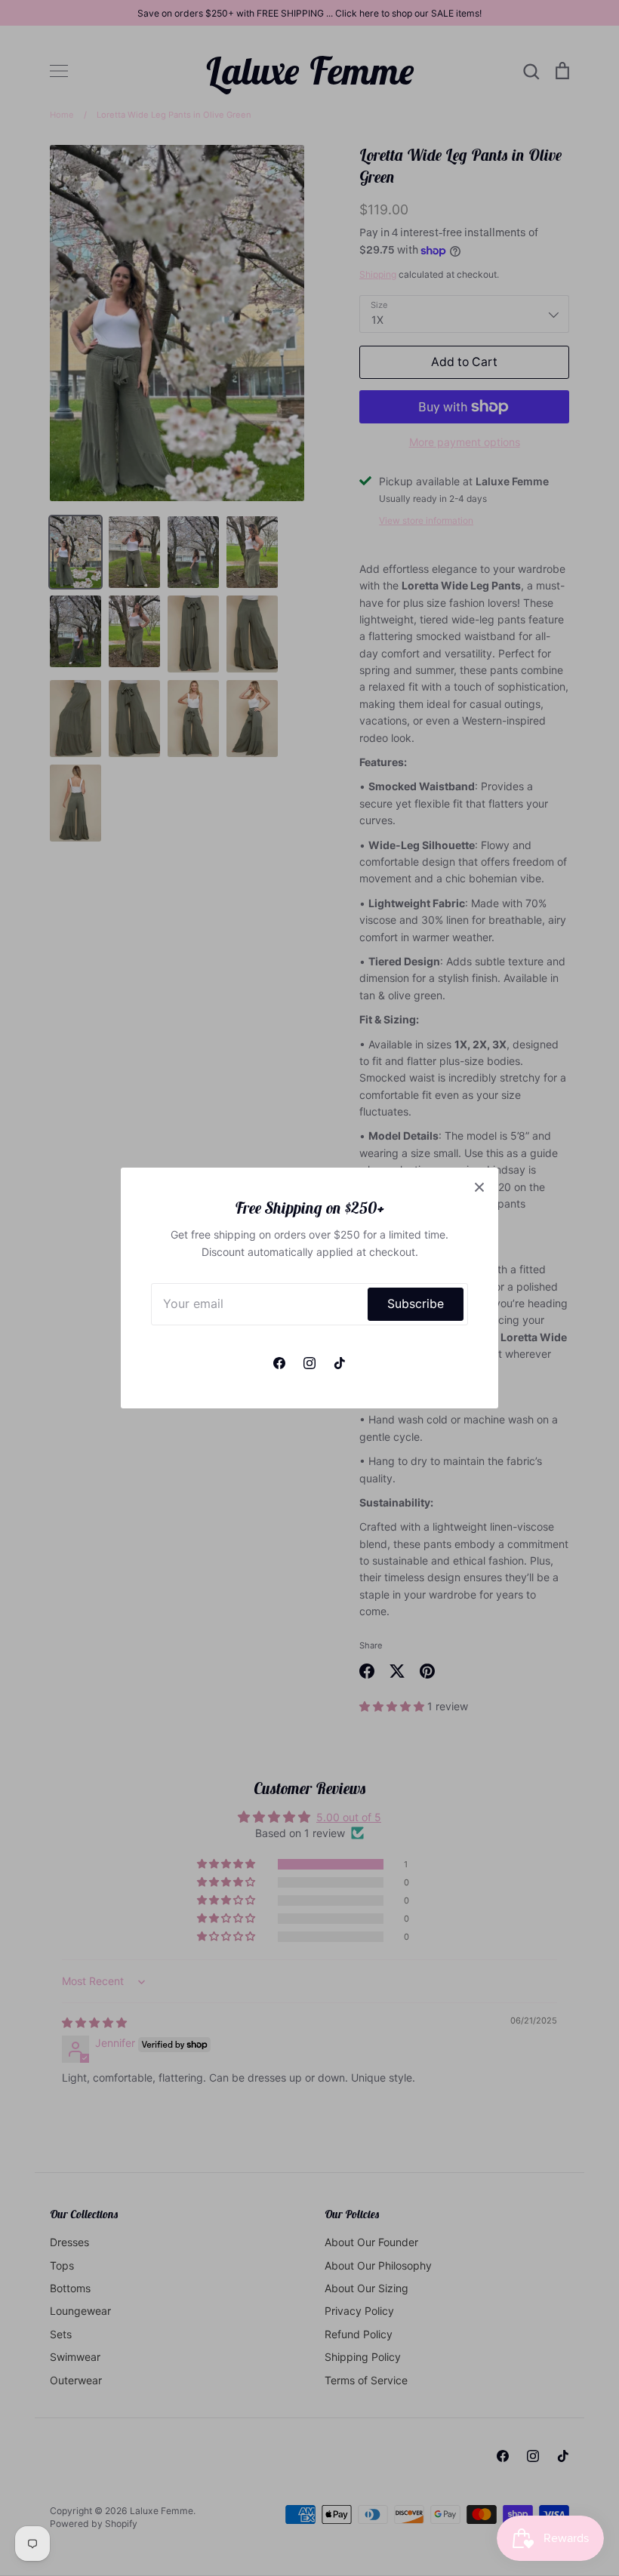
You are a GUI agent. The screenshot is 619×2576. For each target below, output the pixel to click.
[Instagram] (309, 1363)
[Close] (479, 1186)
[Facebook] (279, 1363)
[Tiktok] (340, 1363)
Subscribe (416, 1304)
